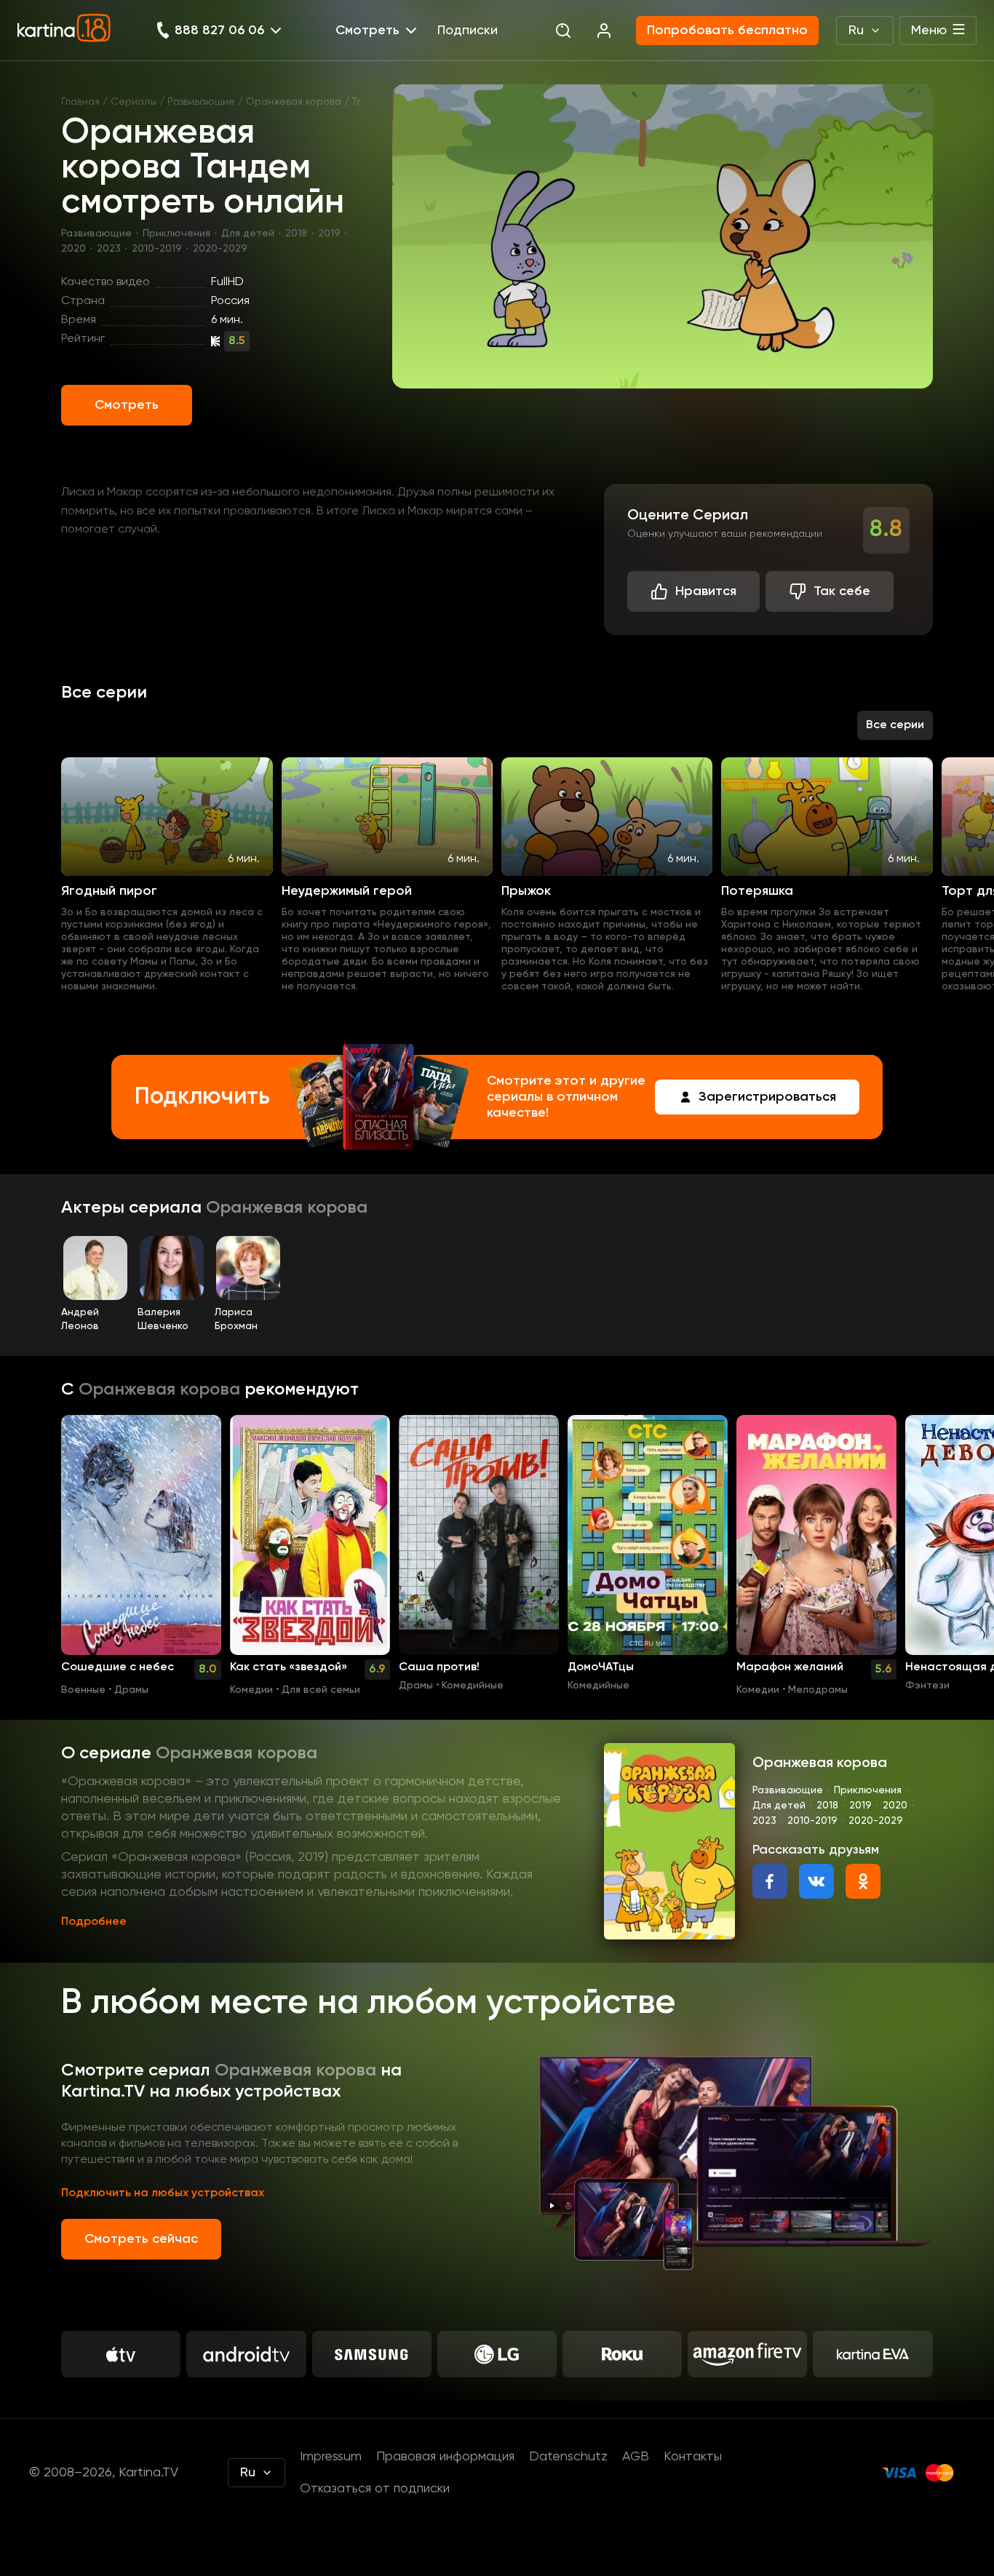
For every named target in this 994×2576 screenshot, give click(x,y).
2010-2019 (157, 249)
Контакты (693, 2457)
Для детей (248, 234)
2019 (329, 234)
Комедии (251, 1690)
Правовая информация (445, 2457)
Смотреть (127, 405)
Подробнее (94, 1922)
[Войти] (604, 31)
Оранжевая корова (294, 102)
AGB (636, 2457)
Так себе (842, 591)
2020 (73, 249)
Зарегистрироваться (767, 1097)
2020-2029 (220, 249)
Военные (83, 1690)
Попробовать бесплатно (727, 31)
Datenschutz (568, 2457)
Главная (80, 102)
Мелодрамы (818, 1690)
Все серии (895, 725)
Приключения (176, 234)
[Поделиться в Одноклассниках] (863, 1881)
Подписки (468, 31)
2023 (109, 249)
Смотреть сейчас (141, 2239)
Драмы (131, 1690)
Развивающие (201, 102)
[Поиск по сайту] (563, 31)
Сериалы (134, 102)
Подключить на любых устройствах (163, 2193)
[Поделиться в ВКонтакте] (816, 1881)
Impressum (331, 2457)
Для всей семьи (321, 1690)
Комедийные (473, 1686)
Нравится (706, 591)
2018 (296, 234)
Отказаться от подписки (375, 2489)
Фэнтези (927, 1686)
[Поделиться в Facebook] (770, 1881)
